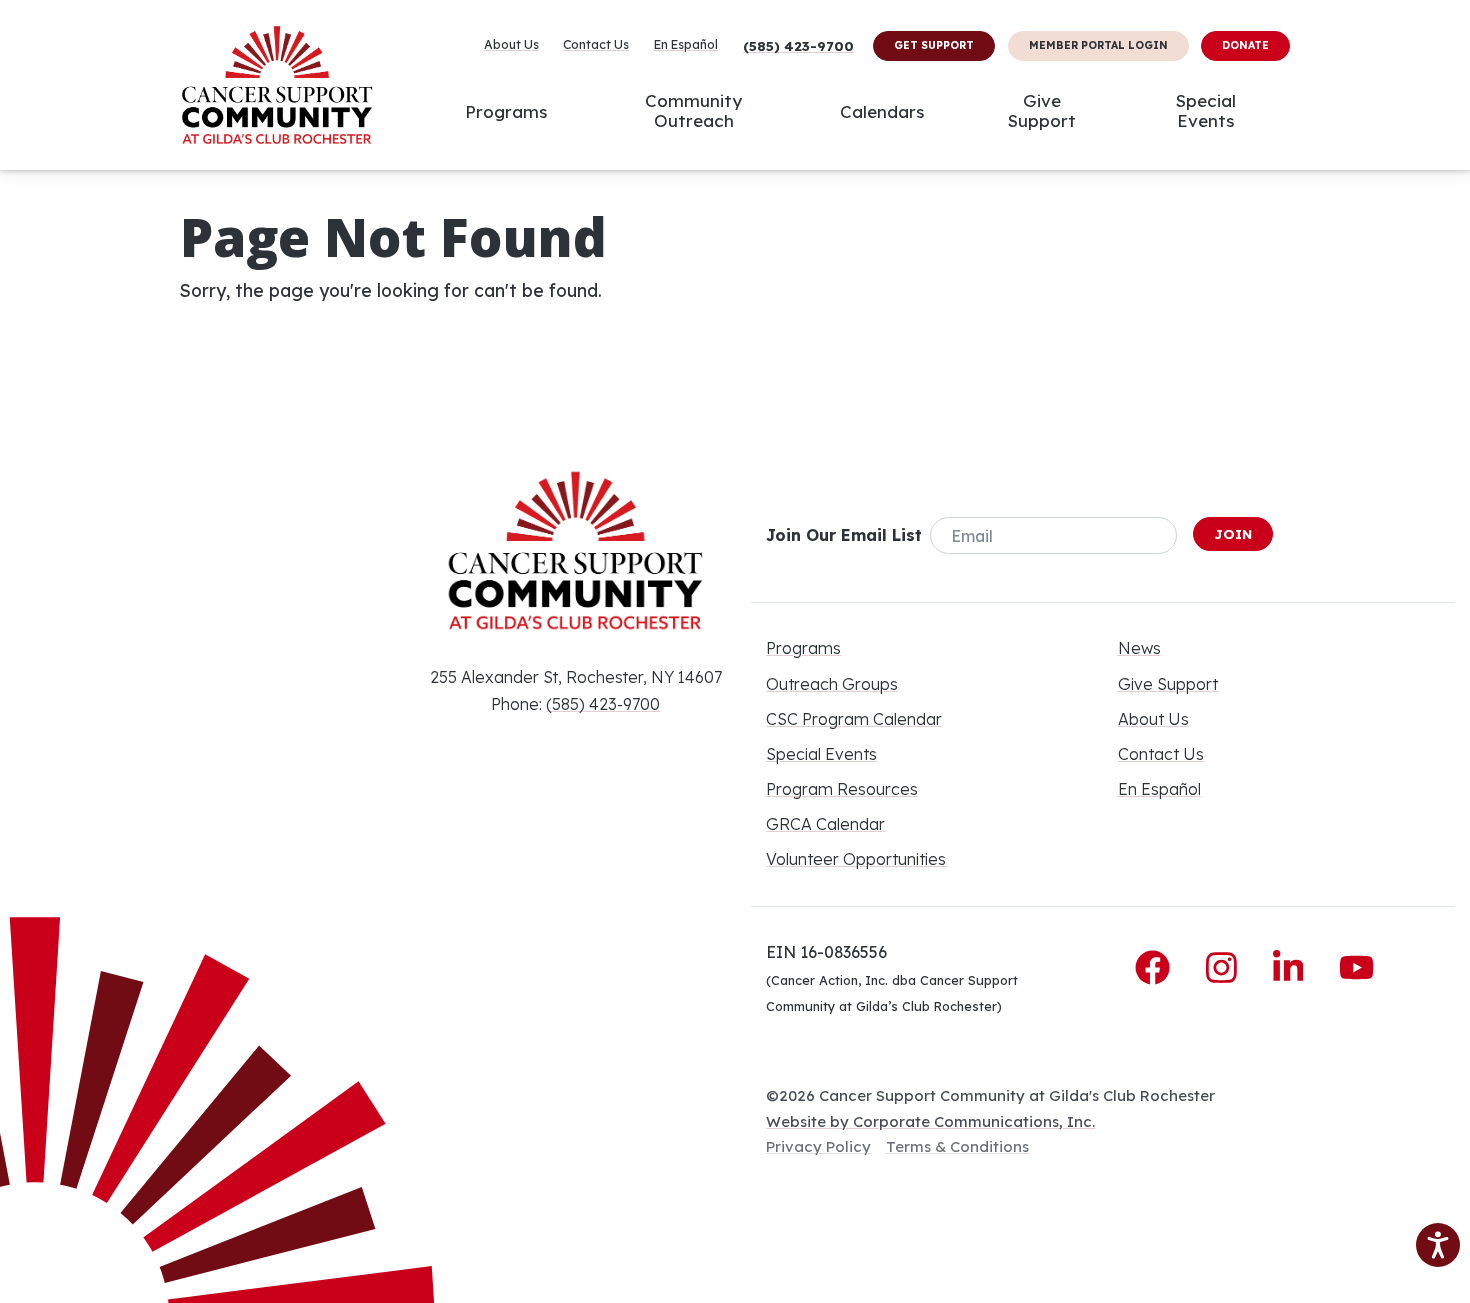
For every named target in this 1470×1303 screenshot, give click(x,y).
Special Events (1206, 110)
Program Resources (842, 789)
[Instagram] (1226, 968)
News (1139, 648)
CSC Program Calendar (854, 719)
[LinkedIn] (1293, 968)
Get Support (934, 45)
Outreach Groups (832, 684)
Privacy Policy (818, 1146)
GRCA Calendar (825, 824)
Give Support (1042, 110)
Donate (1245, 45)
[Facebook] (1157, 968)
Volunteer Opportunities (856, 859)
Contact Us (596, 45)
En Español (686, 45)
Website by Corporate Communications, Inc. (930, 1121)
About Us (511, 45)
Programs (506, 110)
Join (1233, 534)
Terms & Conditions (957, 1146)
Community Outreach (693, 110)
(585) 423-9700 (798, 46)
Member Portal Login (1098, 45)
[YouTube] (1356, 968)
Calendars (882, 110)
